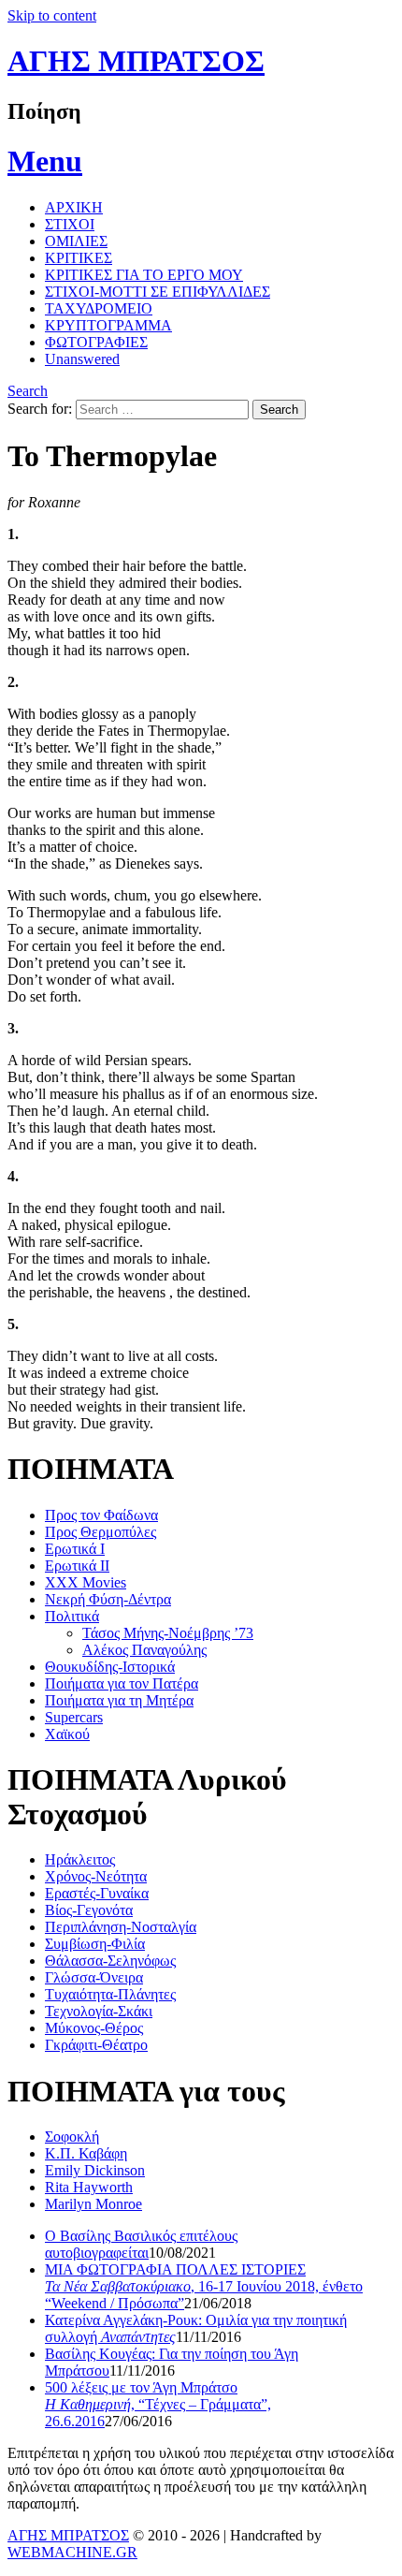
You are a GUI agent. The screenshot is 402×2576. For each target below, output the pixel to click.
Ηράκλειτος (80, 1859)
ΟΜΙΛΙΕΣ (76, 241)
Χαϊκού (67, 1734)
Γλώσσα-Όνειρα (94, 1977)
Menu (45, 161)
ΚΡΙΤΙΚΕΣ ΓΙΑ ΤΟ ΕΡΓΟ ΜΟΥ (144, 275)
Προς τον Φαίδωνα (101, 1515)
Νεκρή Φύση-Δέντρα (108, 1599)
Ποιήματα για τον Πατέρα (122, 1683)
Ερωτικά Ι (75, 1549)
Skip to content (52, 15)
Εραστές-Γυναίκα (97, 1893)
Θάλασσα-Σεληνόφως (110, 1961)
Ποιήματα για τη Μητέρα (119, 1700)
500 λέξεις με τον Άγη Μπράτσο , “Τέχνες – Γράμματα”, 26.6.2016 (158, 2404)
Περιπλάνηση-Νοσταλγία (121, 1927)
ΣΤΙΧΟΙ (70, 224)
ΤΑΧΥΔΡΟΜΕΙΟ (99, 308)
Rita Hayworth (89, 2187)
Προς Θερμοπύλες (100, 1532)
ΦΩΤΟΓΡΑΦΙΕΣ (96, 342)
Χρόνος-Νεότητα (96, 1876)
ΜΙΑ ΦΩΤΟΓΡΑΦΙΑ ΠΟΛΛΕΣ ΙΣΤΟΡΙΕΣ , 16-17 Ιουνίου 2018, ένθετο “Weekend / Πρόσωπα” (204, 2286)
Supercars (74, 1717)
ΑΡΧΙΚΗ (74, 207)
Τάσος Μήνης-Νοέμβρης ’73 (168, 1633)
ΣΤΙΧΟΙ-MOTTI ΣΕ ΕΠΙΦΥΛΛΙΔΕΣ (158, 292)
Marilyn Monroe (93, 2204)
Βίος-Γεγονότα (89, 1910)
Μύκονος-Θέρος (94, 2028)
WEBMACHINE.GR (72, 2552)
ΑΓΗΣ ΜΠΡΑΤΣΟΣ (136, 61)
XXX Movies (86, 1582)
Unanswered (82, 359)
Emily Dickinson (95, 2170)
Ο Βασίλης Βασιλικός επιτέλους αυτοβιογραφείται (141, 2244)
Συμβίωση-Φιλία (95, 1944)
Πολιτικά (72, 1616)
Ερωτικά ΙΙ (77, 1566)
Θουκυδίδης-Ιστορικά (110, 1667)
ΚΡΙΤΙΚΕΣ (79, 258)
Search (28, 391)
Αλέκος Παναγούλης (144, 1650)
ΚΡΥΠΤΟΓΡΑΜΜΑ (108, 325)
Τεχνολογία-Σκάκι (99, 2011)
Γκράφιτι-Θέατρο (96, 2045)
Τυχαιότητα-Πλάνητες (110, 1994)
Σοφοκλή (72, 2137)
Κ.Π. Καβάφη (86, 2153)
